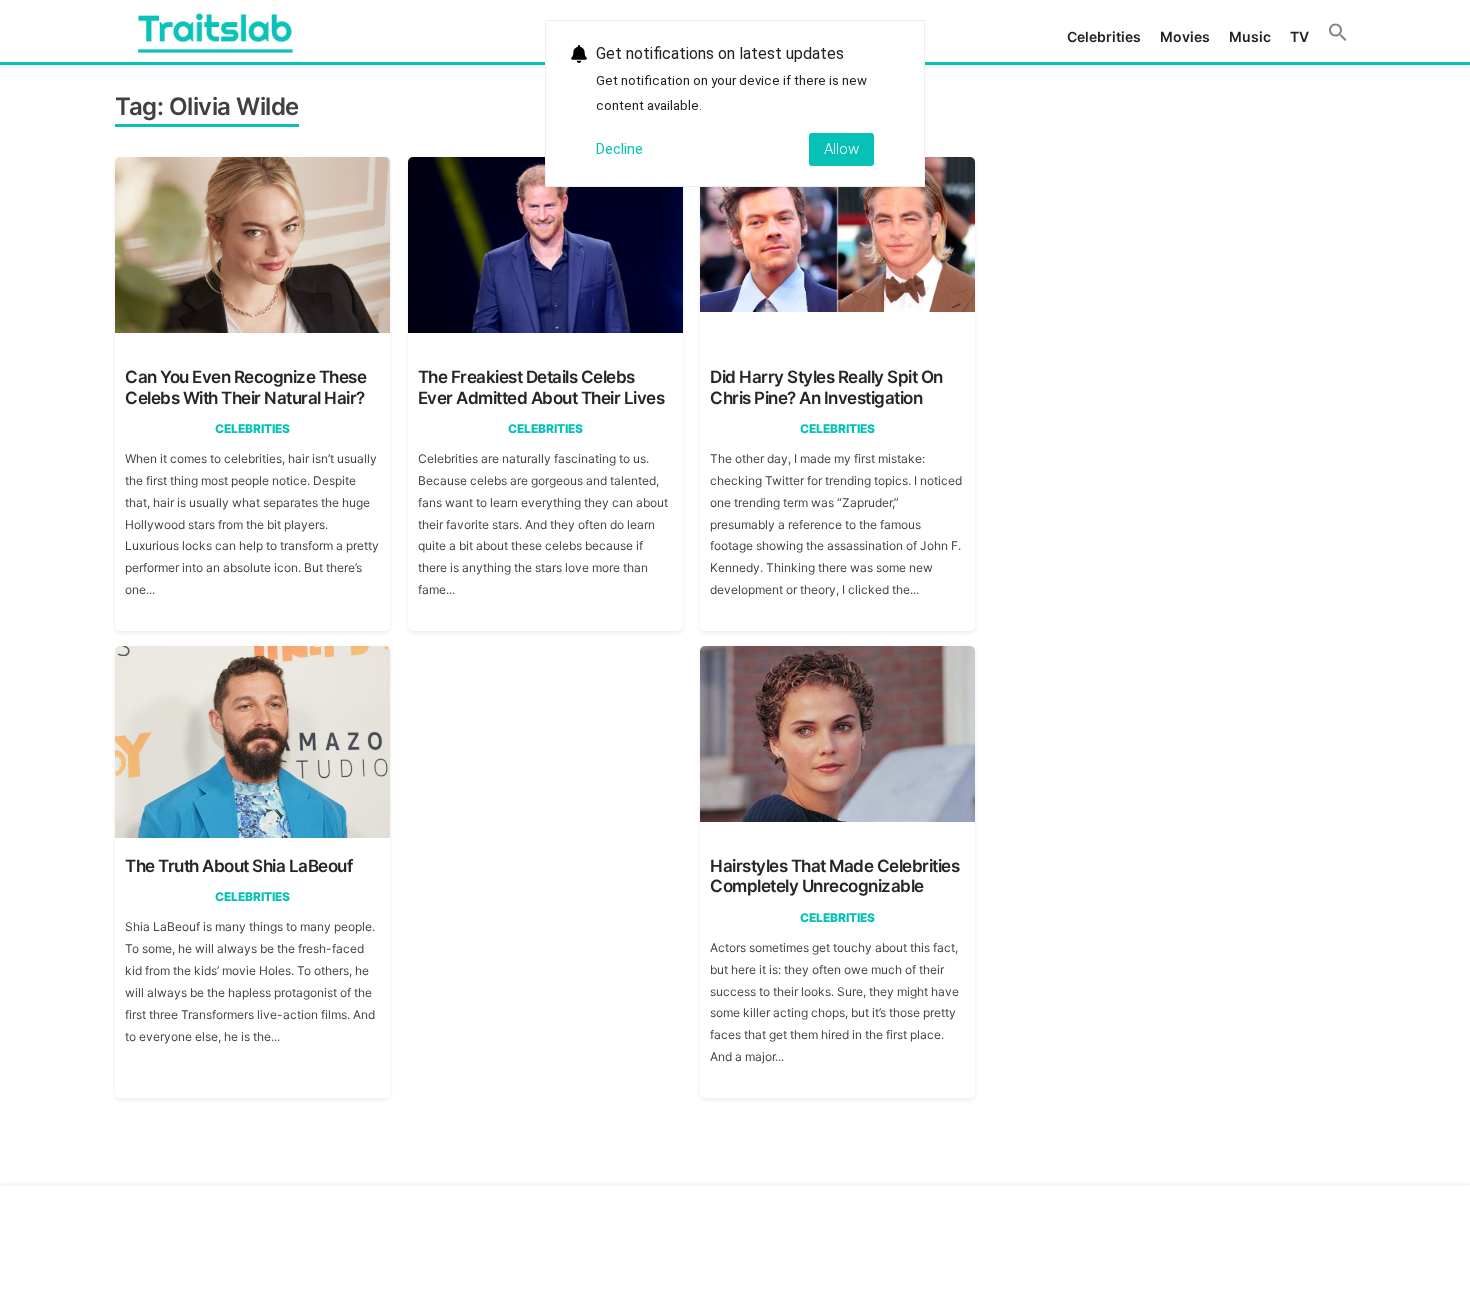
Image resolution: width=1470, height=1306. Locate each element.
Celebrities (1104, 36)
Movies (1185, 36)
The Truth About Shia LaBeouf (238, 866)
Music (1250, 36)
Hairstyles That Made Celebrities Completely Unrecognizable (834, 876)
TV (1299, 36)
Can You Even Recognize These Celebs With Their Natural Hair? (245, 387)
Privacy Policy (1291, 1234)
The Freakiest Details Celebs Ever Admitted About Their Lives (541, 387)
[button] (1338, 33)
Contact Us (1185, 1234)
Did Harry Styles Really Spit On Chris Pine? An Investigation (826, 387)
